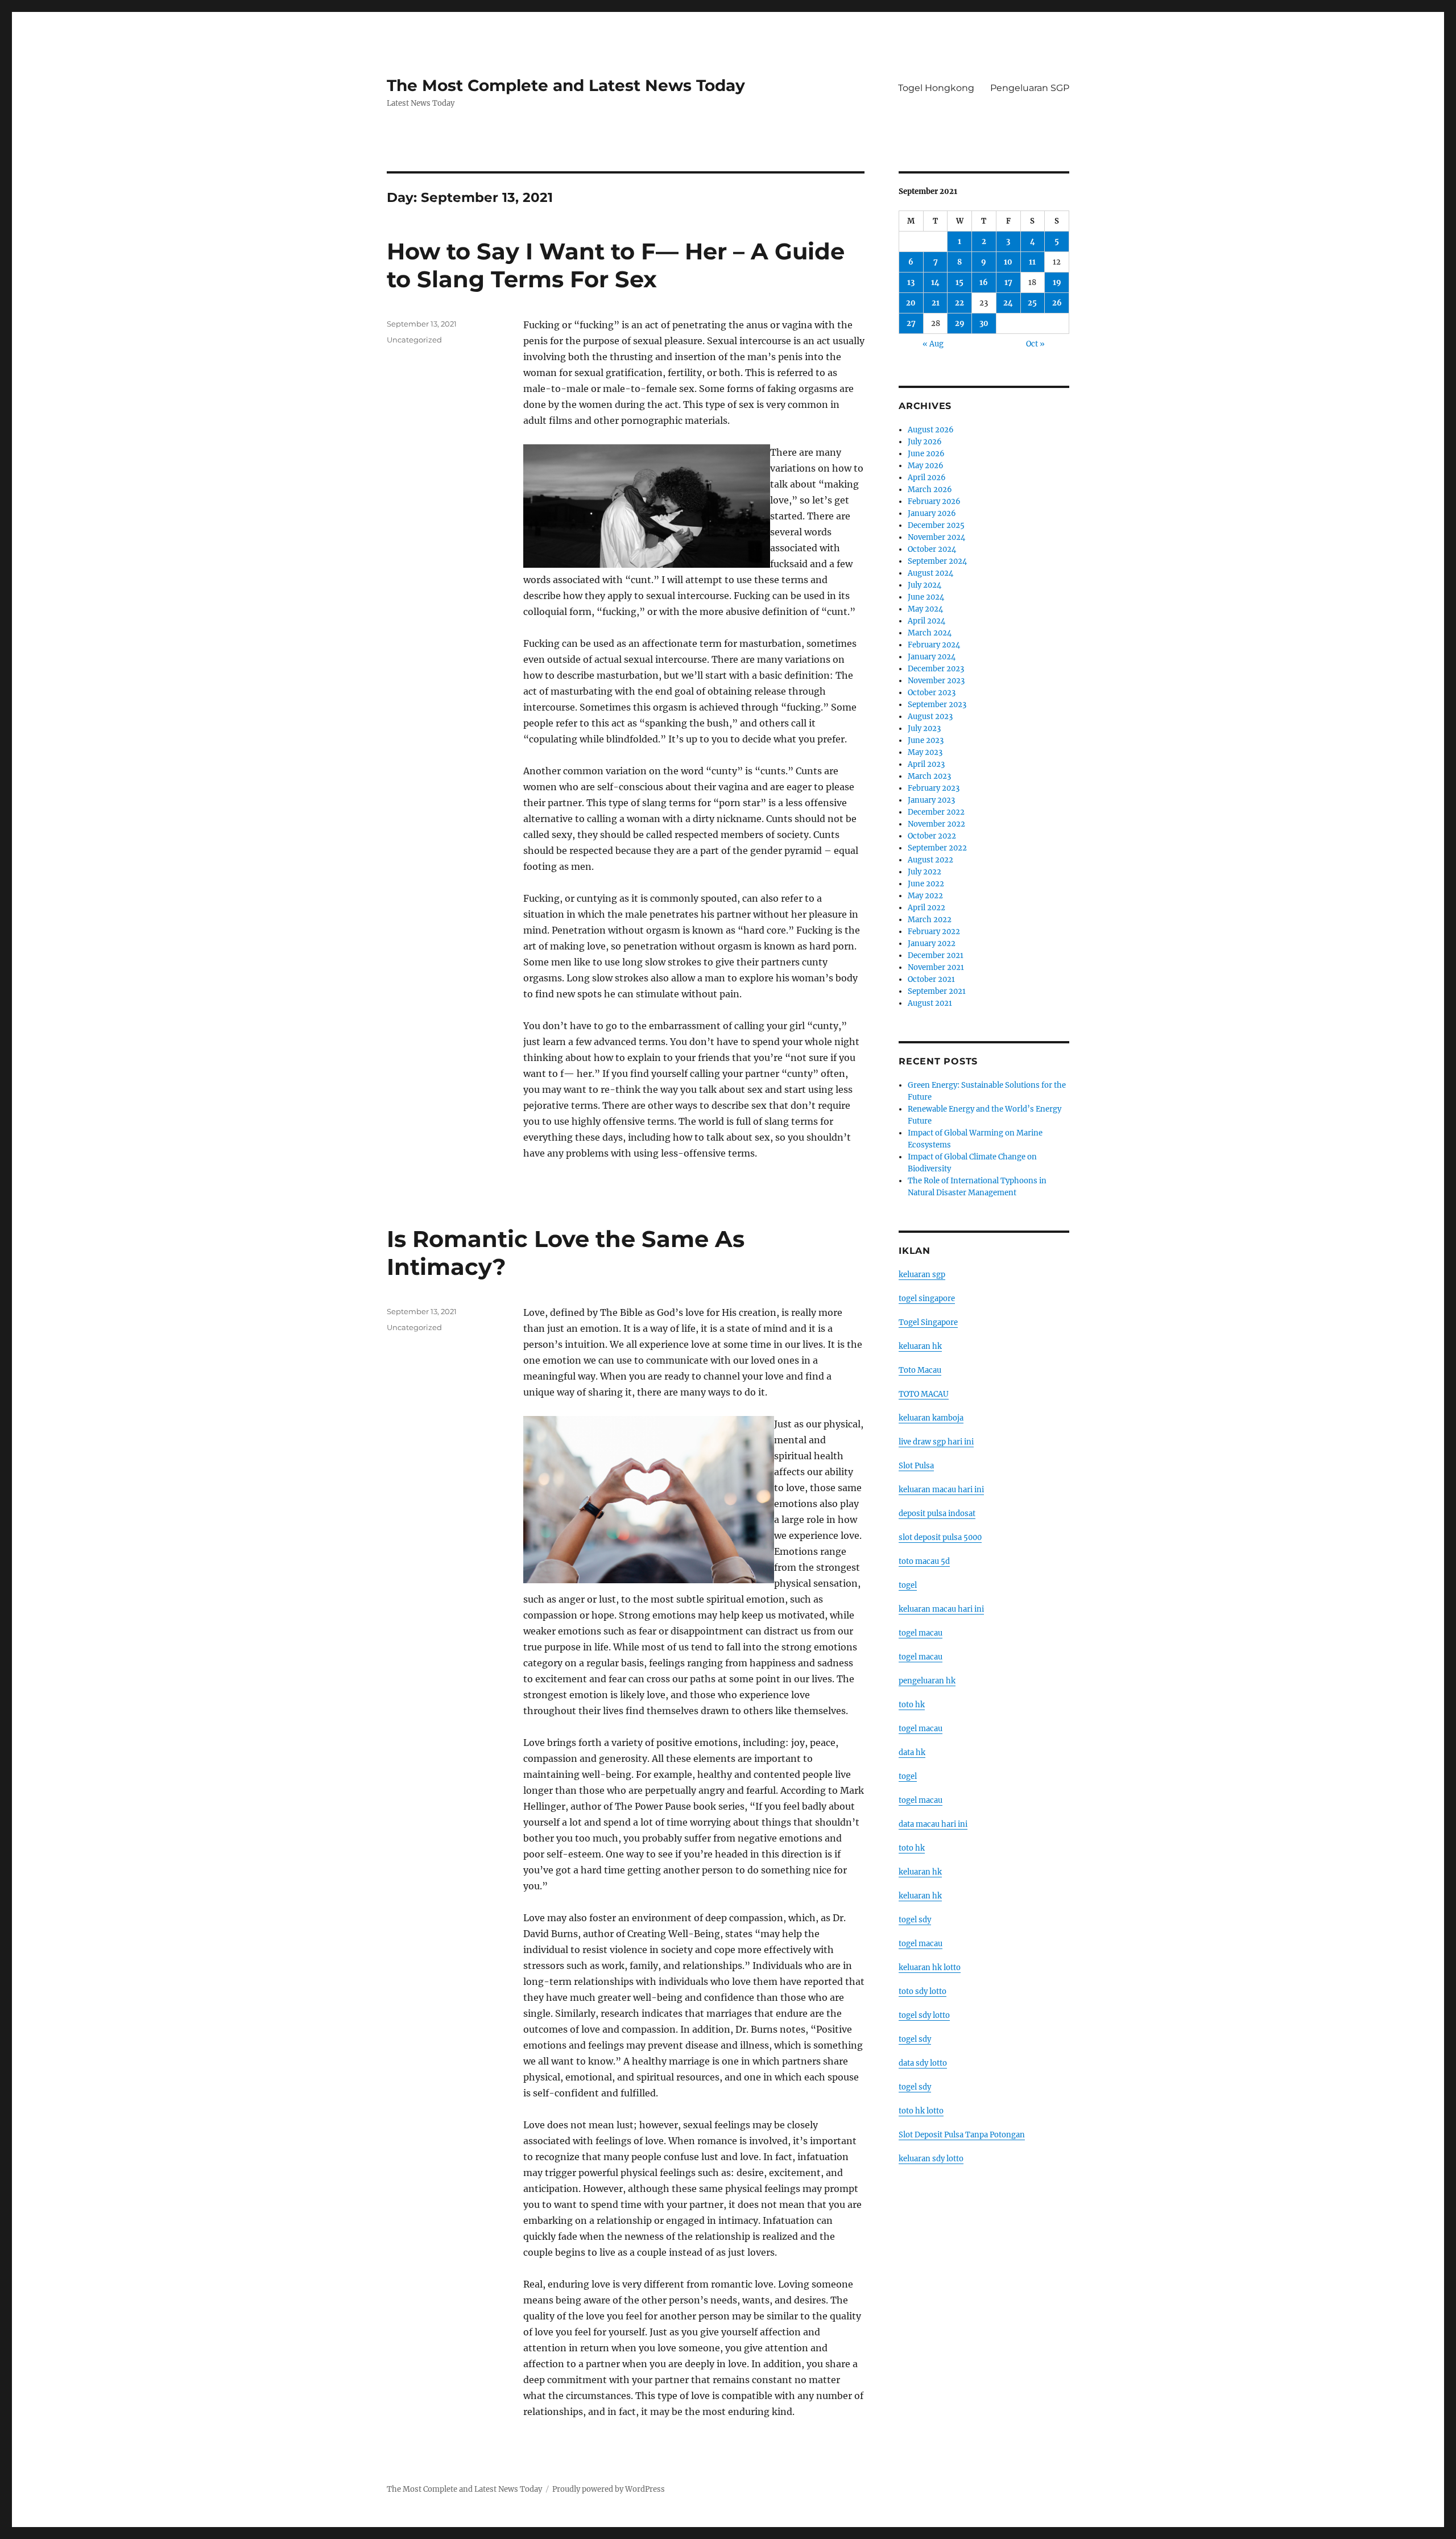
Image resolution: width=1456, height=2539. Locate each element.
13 (911, 282)
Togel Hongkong (936, 88)
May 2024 (925, 609)
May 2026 (926, 466)
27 (911, 323)
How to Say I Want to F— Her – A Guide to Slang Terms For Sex (616, 265)
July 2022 (925, 872)
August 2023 (930, 717)
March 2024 (930, 633)
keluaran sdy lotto (931, 2159)
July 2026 (925, 442)
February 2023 (934, 788)
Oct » (1035, 344)
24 (1008, 303)
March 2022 (930, 920)
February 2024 (934, 645)
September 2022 (937, 848)
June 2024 (926, 597)
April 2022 (926, 908)
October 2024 (932, 549)
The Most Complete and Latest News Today (566, 85)
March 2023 (929, 776)
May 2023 (925, 752)
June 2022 (926, 884)
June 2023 (926, 740)
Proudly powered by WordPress (609, 2489)
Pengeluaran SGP (1030, 88)
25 (1032, 303)
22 (959, 303)
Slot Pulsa (916, 1466)
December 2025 (936, 525)
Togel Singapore (928, 1322)
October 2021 (931, 979)
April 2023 (926, 764)
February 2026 (934, 501)
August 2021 (930, 1003)
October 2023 (932, 693)
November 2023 (936, 681)
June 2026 (926, 454)
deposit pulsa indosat (937, 1514)
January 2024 (932, 657)
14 (935, 282)
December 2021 (936, 955)
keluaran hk (920, 1346)
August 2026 (931, 430)
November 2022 (936, 824)
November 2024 (936, 537)
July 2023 (924, 728)
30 (984, 323)
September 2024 (937, 561)
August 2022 (930, 860)
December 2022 (936, 812)
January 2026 (932, 513)
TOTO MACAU (924, 1394)
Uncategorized (414, 340)
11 (1032, 262)
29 (960, 323)
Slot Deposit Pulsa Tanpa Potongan (962, 2135)
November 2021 (936, 967)
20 (911, 303)
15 (959, 282)
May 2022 (925, 896)
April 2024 (926, 621)
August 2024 (930, 573)
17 (1008, 282)
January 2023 (931, 800)
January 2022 (932, 944)
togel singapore (927, 1299)
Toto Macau (920, 1370)
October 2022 (932, 836)
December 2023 (936, 669)
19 (1057, 282)
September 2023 (937, 705)
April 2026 (927, 478)
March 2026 (930, 490)
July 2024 (925, 585)
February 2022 (934, 932)
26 (1057, 303)
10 (1008, 262)
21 (936, 303)
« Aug (933, 344)
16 (984, 282)
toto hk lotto (921, 2111)
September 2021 (937, 991)
